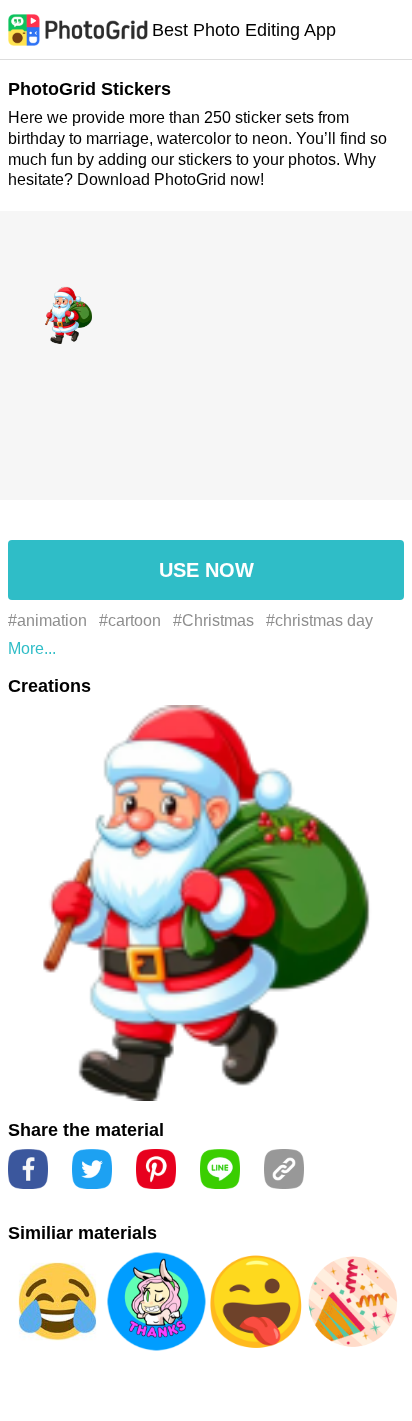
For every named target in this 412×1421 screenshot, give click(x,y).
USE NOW (206, 570)
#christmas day (319, 620)
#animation (47, 620)
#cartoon (130, 620)
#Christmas (213, 620)
